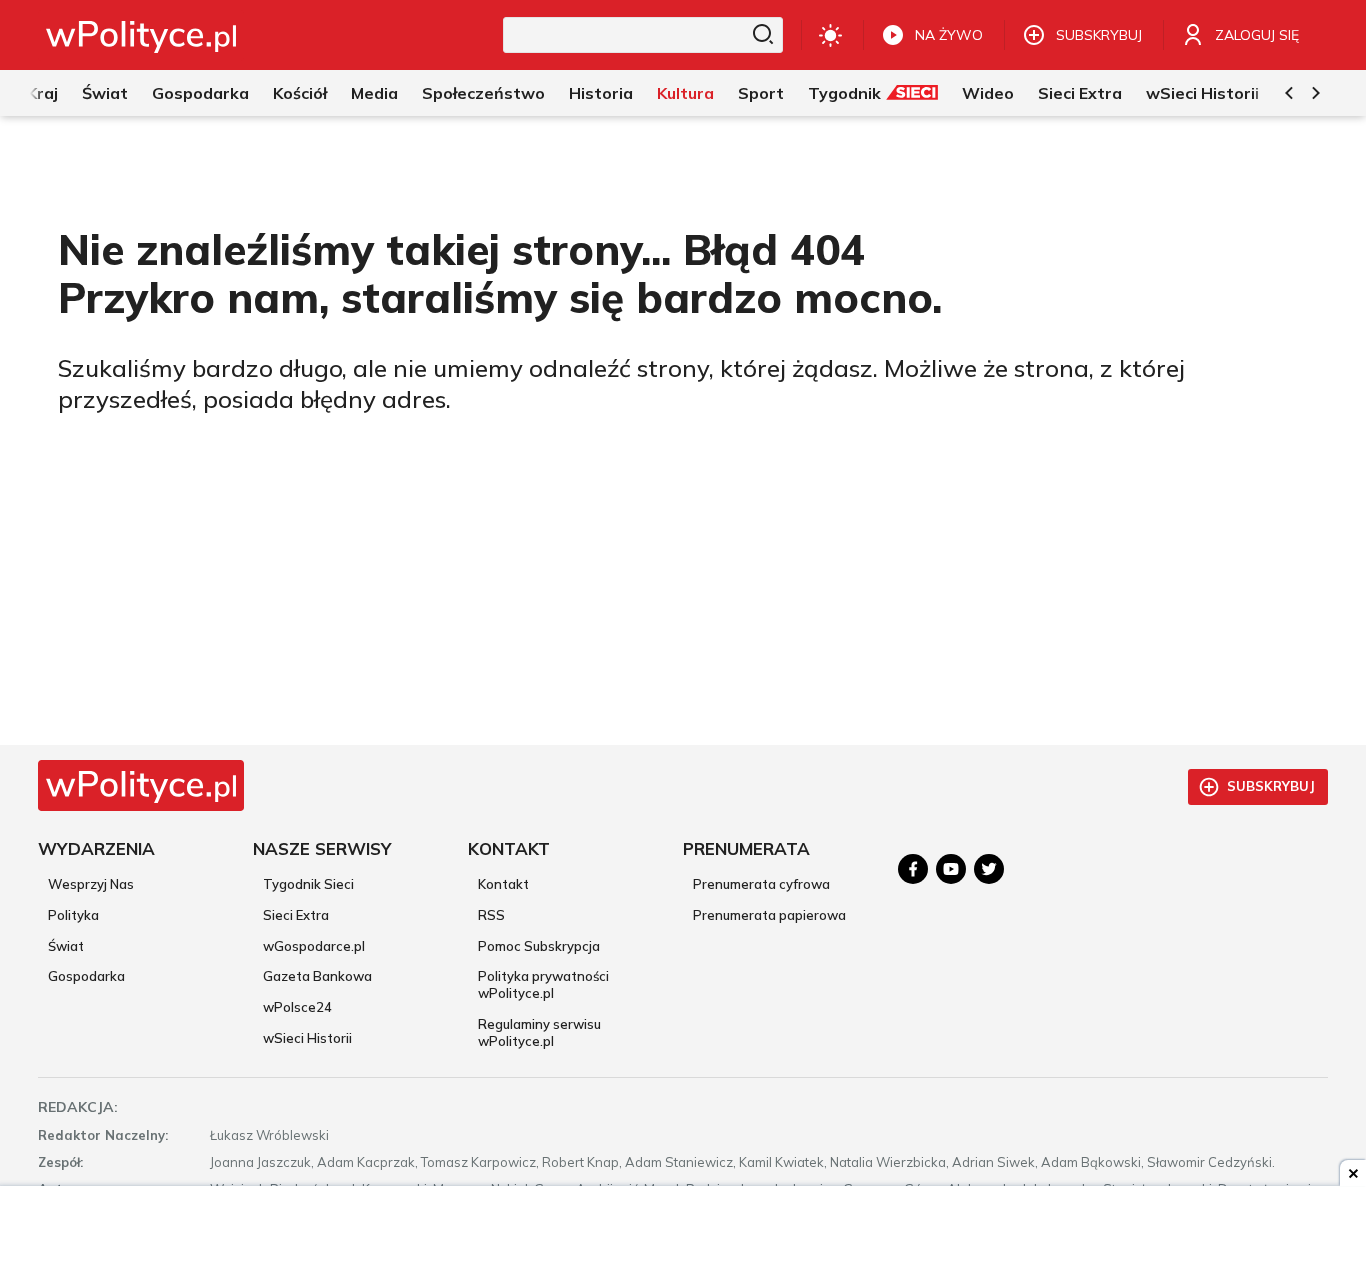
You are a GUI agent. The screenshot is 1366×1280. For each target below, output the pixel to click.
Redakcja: (78, 1107)
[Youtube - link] (951, 869)
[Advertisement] (683, 1235)
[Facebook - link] (913, 869)
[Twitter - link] (989, 869)
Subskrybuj (1271, 786)
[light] (830, 35)
